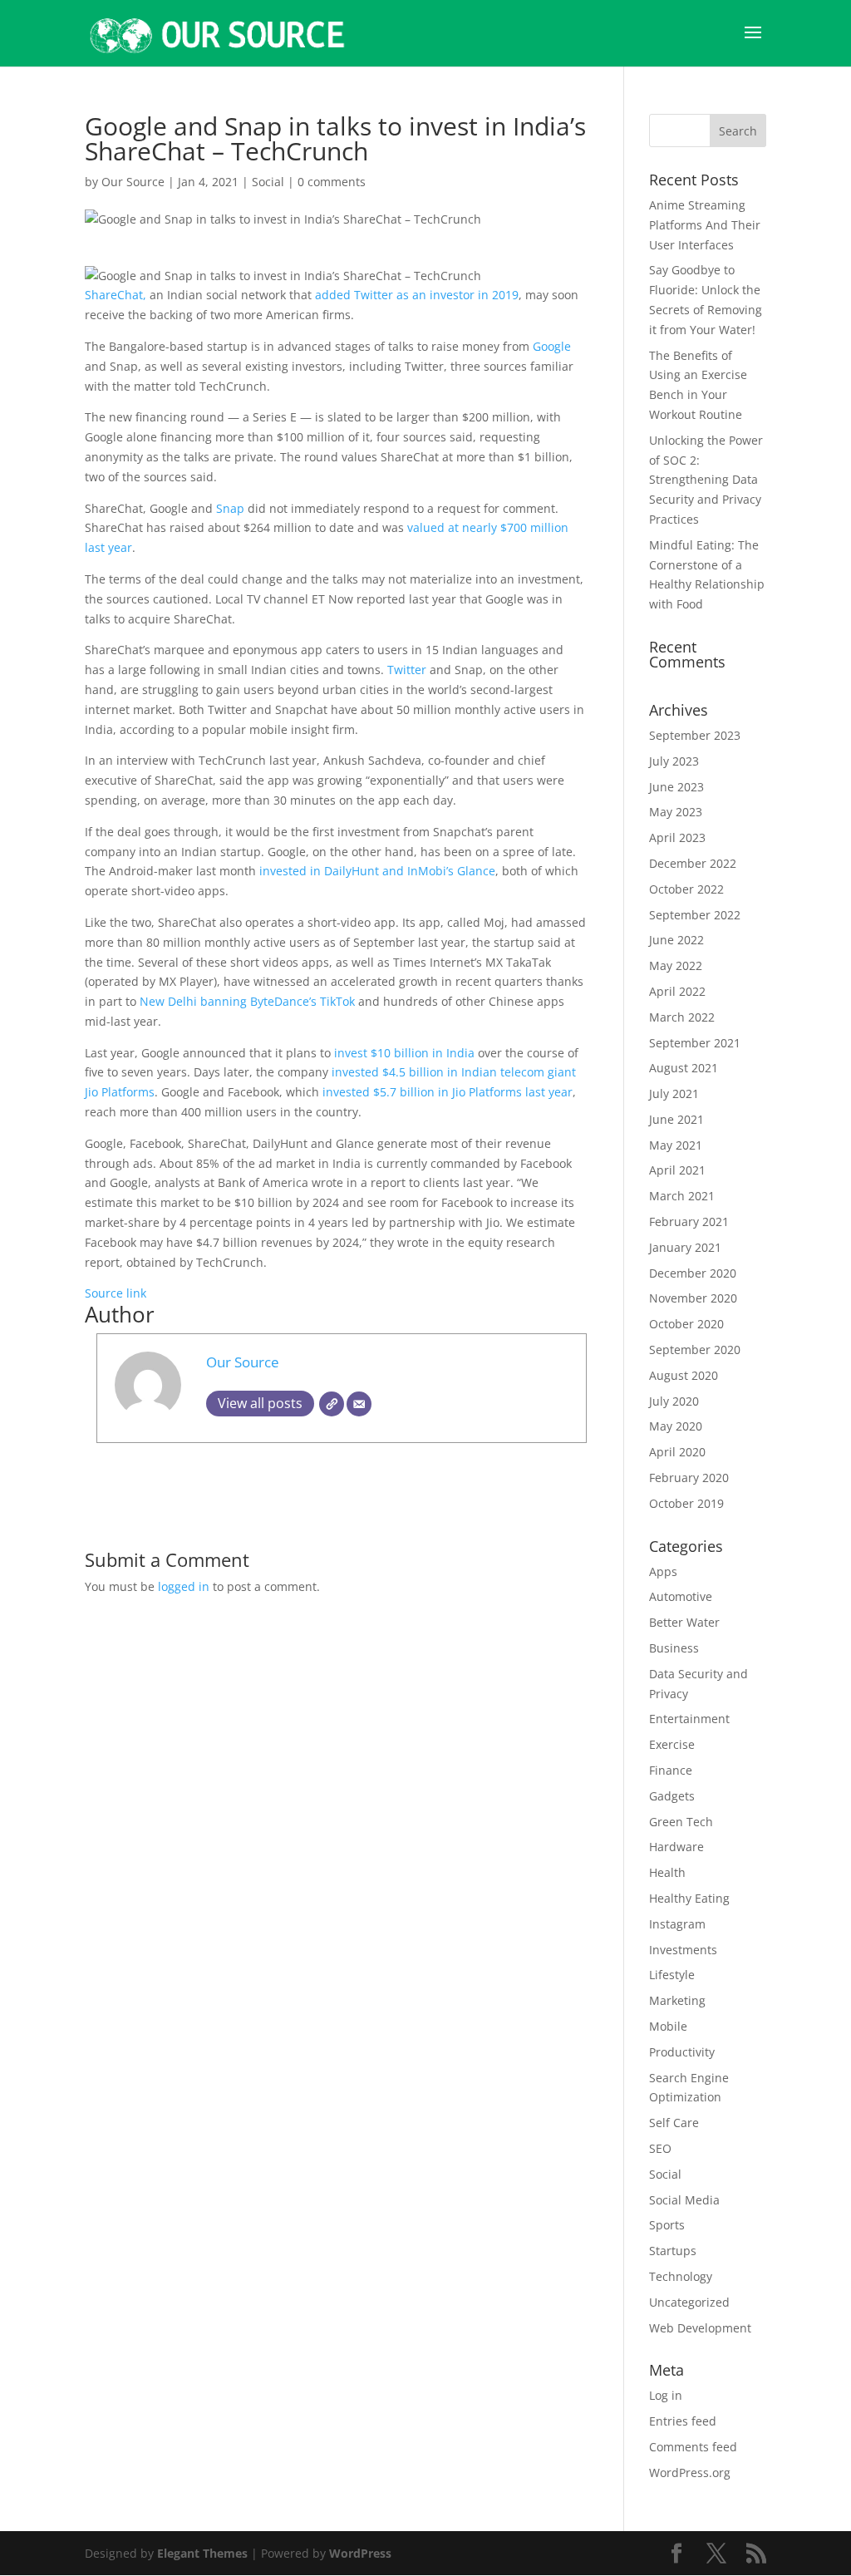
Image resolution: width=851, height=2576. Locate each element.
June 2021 (676, 1119)
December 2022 (693, 863)
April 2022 (677, 991)
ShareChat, (117, 295)
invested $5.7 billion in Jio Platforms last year (448, 1092)
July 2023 (674, 761)
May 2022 (676, 965)
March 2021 (682, 1196)
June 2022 (676, 940)
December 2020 (693, 1273)
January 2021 (685, 1247)
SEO (660, 2148)
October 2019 (686, 1503)
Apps (663, 1571)
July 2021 (674, 1093)
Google (552, 346)
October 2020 (686, 1324)
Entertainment (689, 1719)
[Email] (359, 1404)
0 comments (332, 182)
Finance (671, 1770)
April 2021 (677, 1170)
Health (667, 1872)
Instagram (677, 1924)
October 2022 (686, 889)
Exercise (672, 1744)
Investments (683, 1950)
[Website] (332, 1404)
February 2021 (689, 1222)
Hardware (676, 1847)
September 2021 (695, 1043)
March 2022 (682, 1017)
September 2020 (695, 1350)
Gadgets (672, 1796)
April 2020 (677, 1452)
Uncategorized (689, 2302)
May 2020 (676, 1426)
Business (674, 1648)
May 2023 (676, 812)
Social (268, 182)
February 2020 (689, 1478)
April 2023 (677, 837)
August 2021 (684, 1068)
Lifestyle (672, 1975)
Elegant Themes (202, 2553)
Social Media (684, 2200)
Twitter (408, 670)
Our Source (133, 182)
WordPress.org (690, 2473)
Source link (116, 1293)
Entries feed (683, 2421)
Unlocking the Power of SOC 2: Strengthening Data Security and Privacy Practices (706, 480)
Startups (673, 2251)
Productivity (682, 2052)
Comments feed (693, 2447)
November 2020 (693, 1298)
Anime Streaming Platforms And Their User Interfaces (705, 225)
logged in (184, 1586)
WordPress (360, 2553)
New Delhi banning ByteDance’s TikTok (247, 1001)
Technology (681, 2276)
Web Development (700, 2328)
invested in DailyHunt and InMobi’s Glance (377, 871)
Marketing (677, 2000)
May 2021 (676, 1145)
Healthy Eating (689, 1898)
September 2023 (695, 735)
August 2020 (684, 1375)
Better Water (684, 1622)
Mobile (668, 2026)
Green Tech (681, 1822)
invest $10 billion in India (404, 1053)
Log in (666, 2395)
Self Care (674, 2123)
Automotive (681, 1596)
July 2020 (674, 1401)
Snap (232, 508)
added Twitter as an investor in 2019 (417, 295)
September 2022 (695, 915)
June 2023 (676, 787)
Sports (667, 2225)
